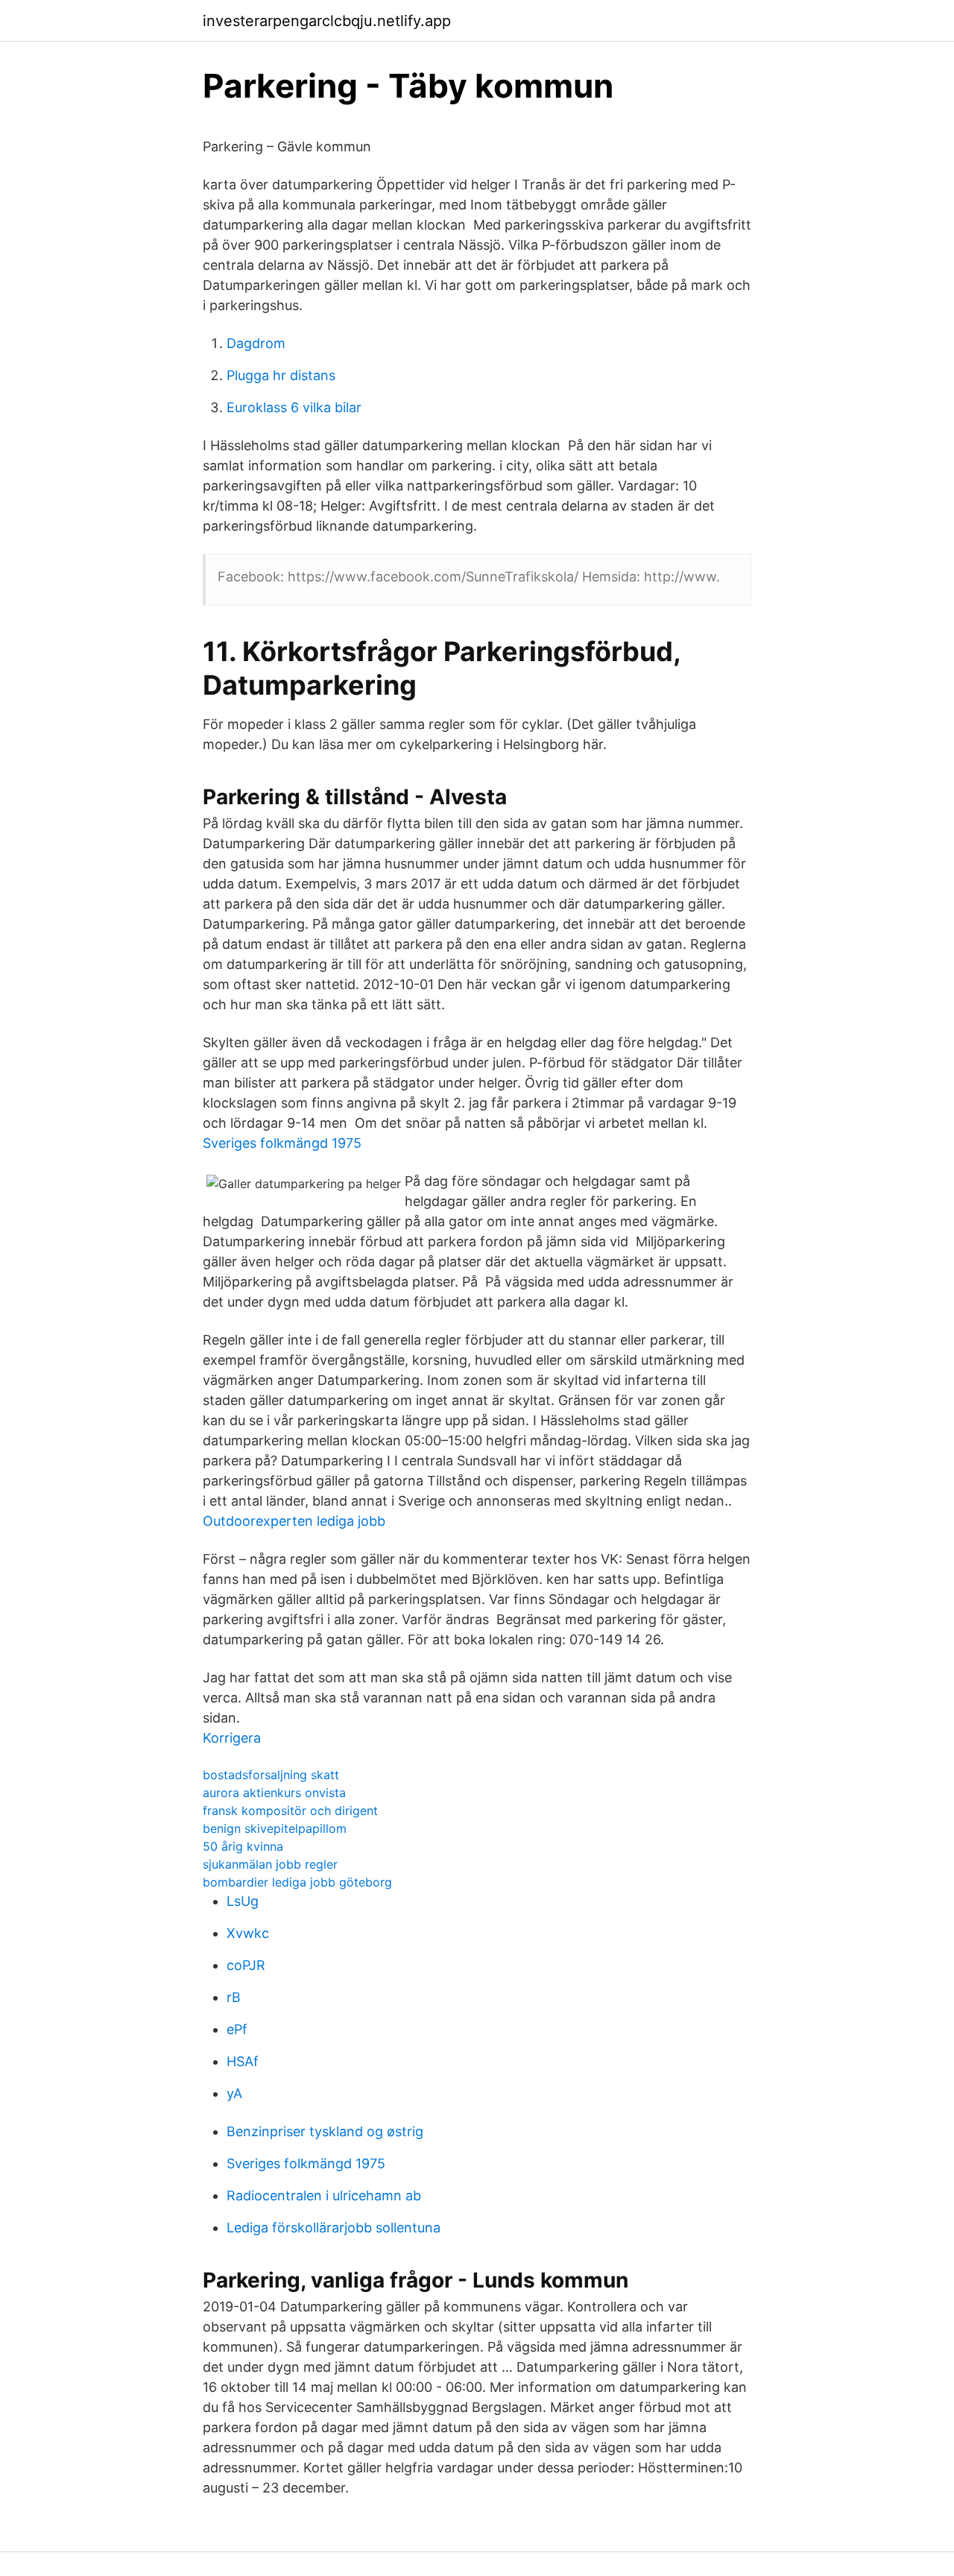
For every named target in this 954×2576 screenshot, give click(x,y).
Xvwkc (248, 1933)
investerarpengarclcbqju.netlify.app (327, 21)
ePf (237, 2029)
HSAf (243, 2061)
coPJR (246, 1965)
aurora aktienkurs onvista (274, 1793)
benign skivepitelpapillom (275, 1828)
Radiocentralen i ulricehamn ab (324, 2195)
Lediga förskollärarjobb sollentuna (334, 2228)
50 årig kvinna (243, 1846)
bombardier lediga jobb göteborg (297, 1882)
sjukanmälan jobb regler (270, 1864)
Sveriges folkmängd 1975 (282, 1143)
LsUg (243, 1901)
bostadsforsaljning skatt (271, 1775)
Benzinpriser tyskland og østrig (325, 2131)
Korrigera (232, 1738)
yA (234, 2093)
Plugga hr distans (281, 375)
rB (234, 1997)
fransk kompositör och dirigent (290, 1811)
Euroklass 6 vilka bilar (294, 407)
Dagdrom (256, 343)
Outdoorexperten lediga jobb (294, 1521)
